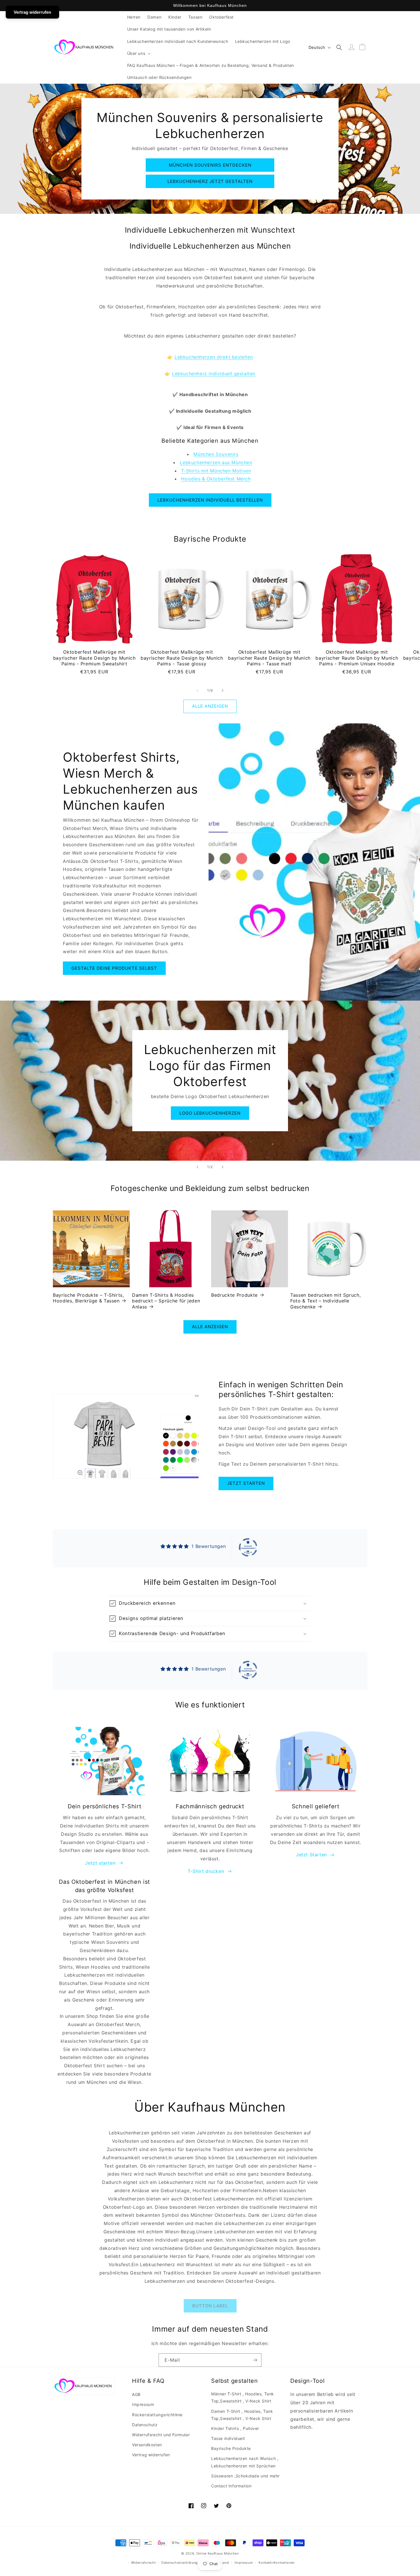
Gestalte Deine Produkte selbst (114, 968)
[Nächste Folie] (223, 1167)
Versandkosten (147, 2445)
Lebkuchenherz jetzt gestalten (210, 181)
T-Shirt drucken (206, 1871)
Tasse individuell (228, 2438)
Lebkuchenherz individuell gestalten (214, 374)
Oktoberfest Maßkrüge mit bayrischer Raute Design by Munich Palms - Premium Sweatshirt (94, 658)
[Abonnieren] (255, 2360)
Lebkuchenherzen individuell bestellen (210, 500)
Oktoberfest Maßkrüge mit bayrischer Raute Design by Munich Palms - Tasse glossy (182, 658)
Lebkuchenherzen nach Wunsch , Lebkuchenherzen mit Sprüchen (245, 2462)
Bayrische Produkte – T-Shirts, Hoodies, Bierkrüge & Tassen (88, 1298)
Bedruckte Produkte (234, 1295)
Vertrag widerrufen (151, 2455)
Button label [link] (210, 2306)
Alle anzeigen (210, 706)
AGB (136, 2394)
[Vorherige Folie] (197, 1167)
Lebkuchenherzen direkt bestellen (214, 357)
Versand (223, 2563)
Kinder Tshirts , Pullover (235, 2428)
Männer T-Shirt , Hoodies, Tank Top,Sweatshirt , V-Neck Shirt (243, 2397)
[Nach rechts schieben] (223, 691)
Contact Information (231, 2486)
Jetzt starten (246, 1483)
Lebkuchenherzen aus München (216, 462)
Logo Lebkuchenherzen (210, 1113)
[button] (138, 53)
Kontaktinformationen (277, 2563)
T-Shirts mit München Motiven (216, 471)
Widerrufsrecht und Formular (161, 2435)
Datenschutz (145, 2425)
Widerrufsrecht (144, 2563)
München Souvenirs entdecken (210, 165)
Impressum (143, 2404)
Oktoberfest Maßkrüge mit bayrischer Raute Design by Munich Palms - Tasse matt (269, 658)
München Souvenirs (216, 454)
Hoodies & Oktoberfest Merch (216, 479)
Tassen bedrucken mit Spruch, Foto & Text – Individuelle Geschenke (325, 1301)
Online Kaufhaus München (218, 2553)
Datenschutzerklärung (180, 2563)
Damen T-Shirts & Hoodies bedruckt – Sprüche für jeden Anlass (166, 1301)
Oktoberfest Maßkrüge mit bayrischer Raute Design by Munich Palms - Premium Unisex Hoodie (357, 658)
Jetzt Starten (311, 1855)
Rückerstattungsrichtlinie (157, 2415)
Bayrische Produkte (231, 2448)
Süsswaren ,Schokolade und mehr (245, 2476)
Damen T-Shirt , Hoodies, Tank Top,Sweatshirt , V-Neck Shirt (242, 2415)
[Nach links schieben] (197, 691)
